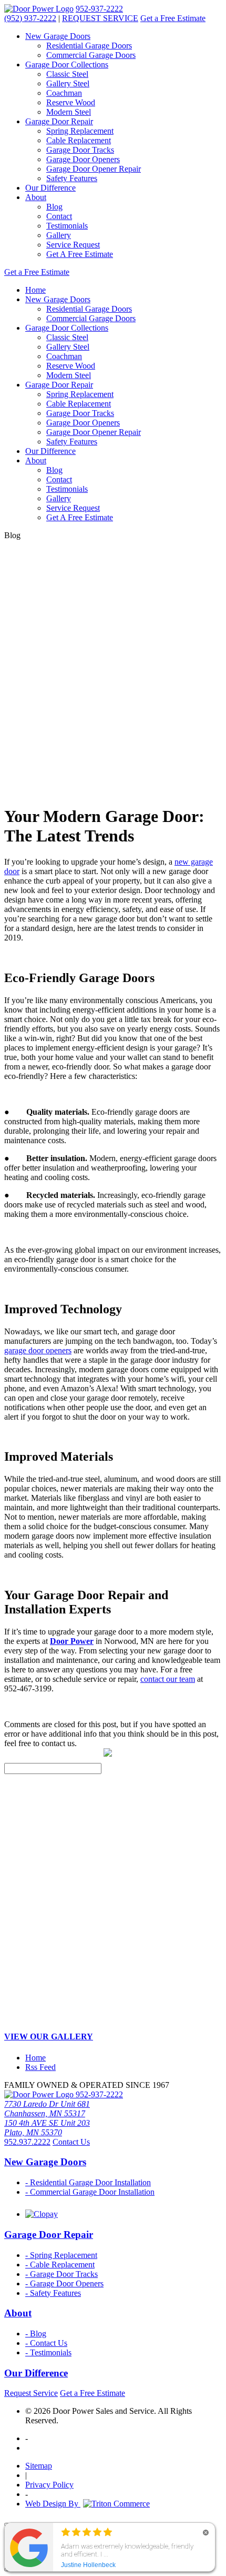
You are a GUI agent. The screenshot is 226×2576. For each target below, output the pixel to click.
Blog (54, 207)
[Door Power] (39, 9)
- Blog (36, 2334)
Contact (59, 216)
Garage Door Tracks (80, 150)
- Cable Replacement (60, 2265)
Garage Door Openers (83, 159)
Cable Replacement (79, 140)
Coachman (64, 93)
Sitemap (39, 2466)
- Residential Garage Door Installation (88, 2182)
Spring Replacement (80, 131)
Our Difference (50, 188)
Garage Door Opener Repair (94, 169)
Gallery (59, 235)
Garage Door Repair (59, 121)
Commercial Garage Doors (91, 55)
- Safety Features (53, 2293)
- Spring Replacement (61, 2255)
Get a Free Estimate (173, 18)
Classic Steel (67, 74)
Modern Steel (69, 112)
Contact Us (71, 2142)
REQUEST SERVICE (100, 18)
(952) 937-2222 (30, 18)
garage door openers (38, 1350)
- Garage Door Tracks (61, 2274)
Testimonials (67, 226)
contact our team (168, 1679)
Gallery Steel (68, 83)
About (36, 197)
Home (35, 290)
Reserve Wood (71, 102)
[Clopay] (42, 2214)
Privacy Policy (49, 2485)
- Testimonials (48, 2352)
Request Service (31, 2393)
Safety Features (72, 178)
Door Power (72, 1641)
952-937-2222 (99, 9)
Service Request (73, 245)
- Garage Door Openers (64, 2283)
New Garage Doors (58, 36)
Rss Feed (40, 2067)
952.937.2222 (27, 2142)
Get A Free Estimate (80, 254)
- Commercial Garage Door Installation (90, 2192)
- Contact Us (46, 2343)
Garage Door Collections (67, 65)
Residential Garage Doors (89, 46)
